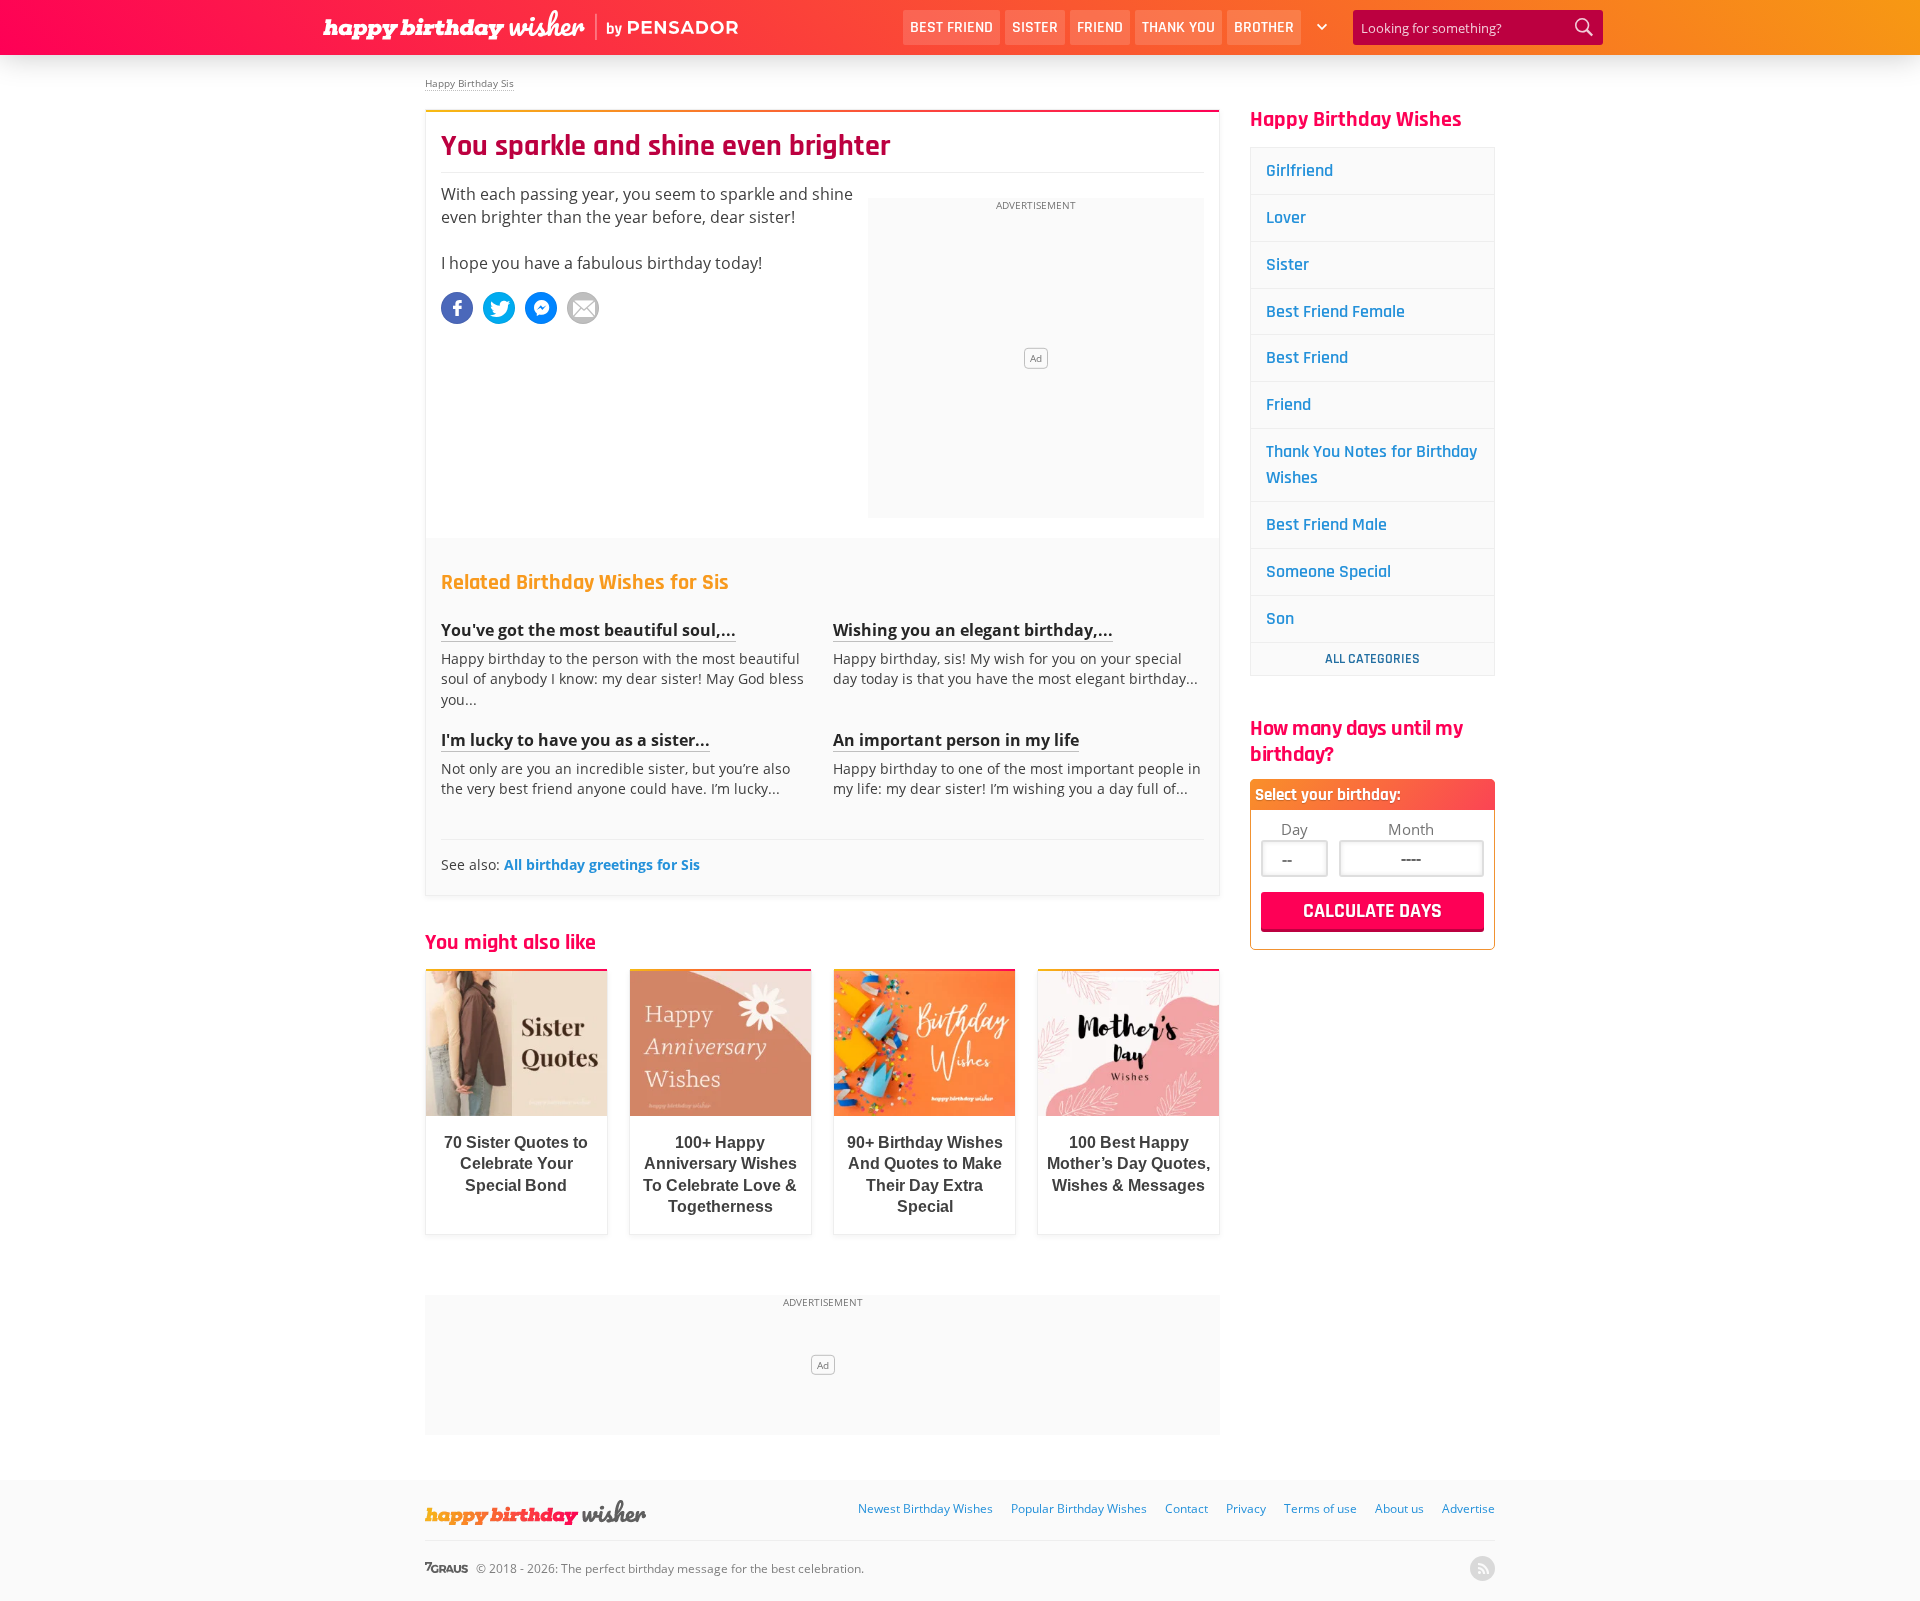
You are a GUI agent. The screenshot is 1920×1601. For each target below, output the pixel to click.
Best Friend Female (1335, 311)
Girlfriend (1299, 170)
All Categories (1372, 659)
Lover (1286, 217)
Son (1280, 618)
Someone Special (1328, 571)
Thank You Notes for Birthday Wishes (1371, 464)
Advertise (1468, 1508)
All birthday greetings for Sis (602, 864)
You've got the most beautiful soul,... (588, 630)
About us (1399, 1508)
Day (1294, 829)
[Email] (583, 308)
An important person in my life (956, 740)
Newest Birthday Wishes (925, 1508)
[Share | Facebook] (457, 308)
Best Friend (951, 27)
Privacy (1246, 1508)
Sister (1035, 27)
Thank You (1178, 27)
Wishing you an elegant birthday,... (973, 630)
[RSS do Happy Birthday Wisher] (1482, 1568)
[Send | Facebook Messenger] (541, 308)
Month (1411, 829)
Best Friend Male (1326, 524)
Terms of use (1320, 1508)
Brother (1264, 27)
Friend (1100, 27)
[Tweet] (499, 308)
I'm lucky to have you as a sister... (575, 740)
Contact (1186, 1508)
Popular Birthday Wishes (1079, 1508)
